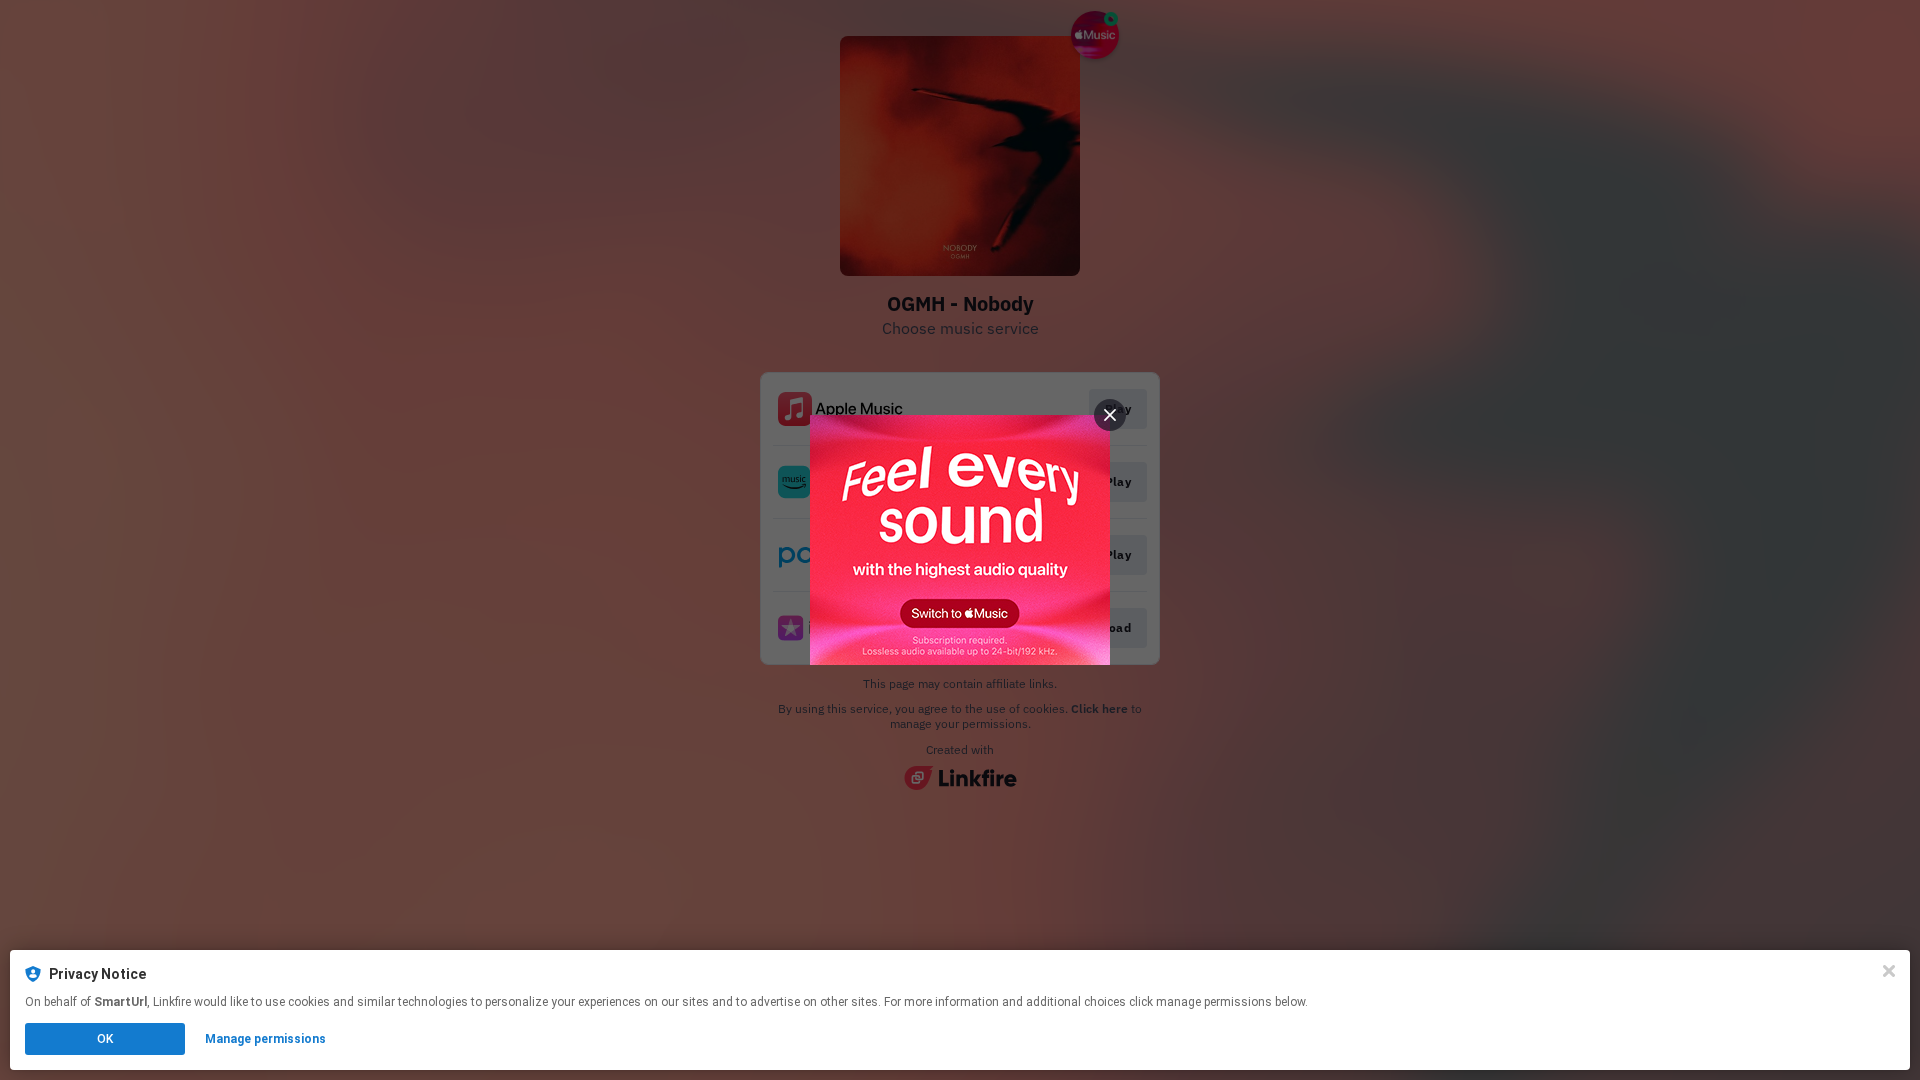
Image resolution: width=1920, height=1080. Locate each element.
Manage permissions (265, 1039)
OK (105, 1039)
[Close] (1889, 971)
